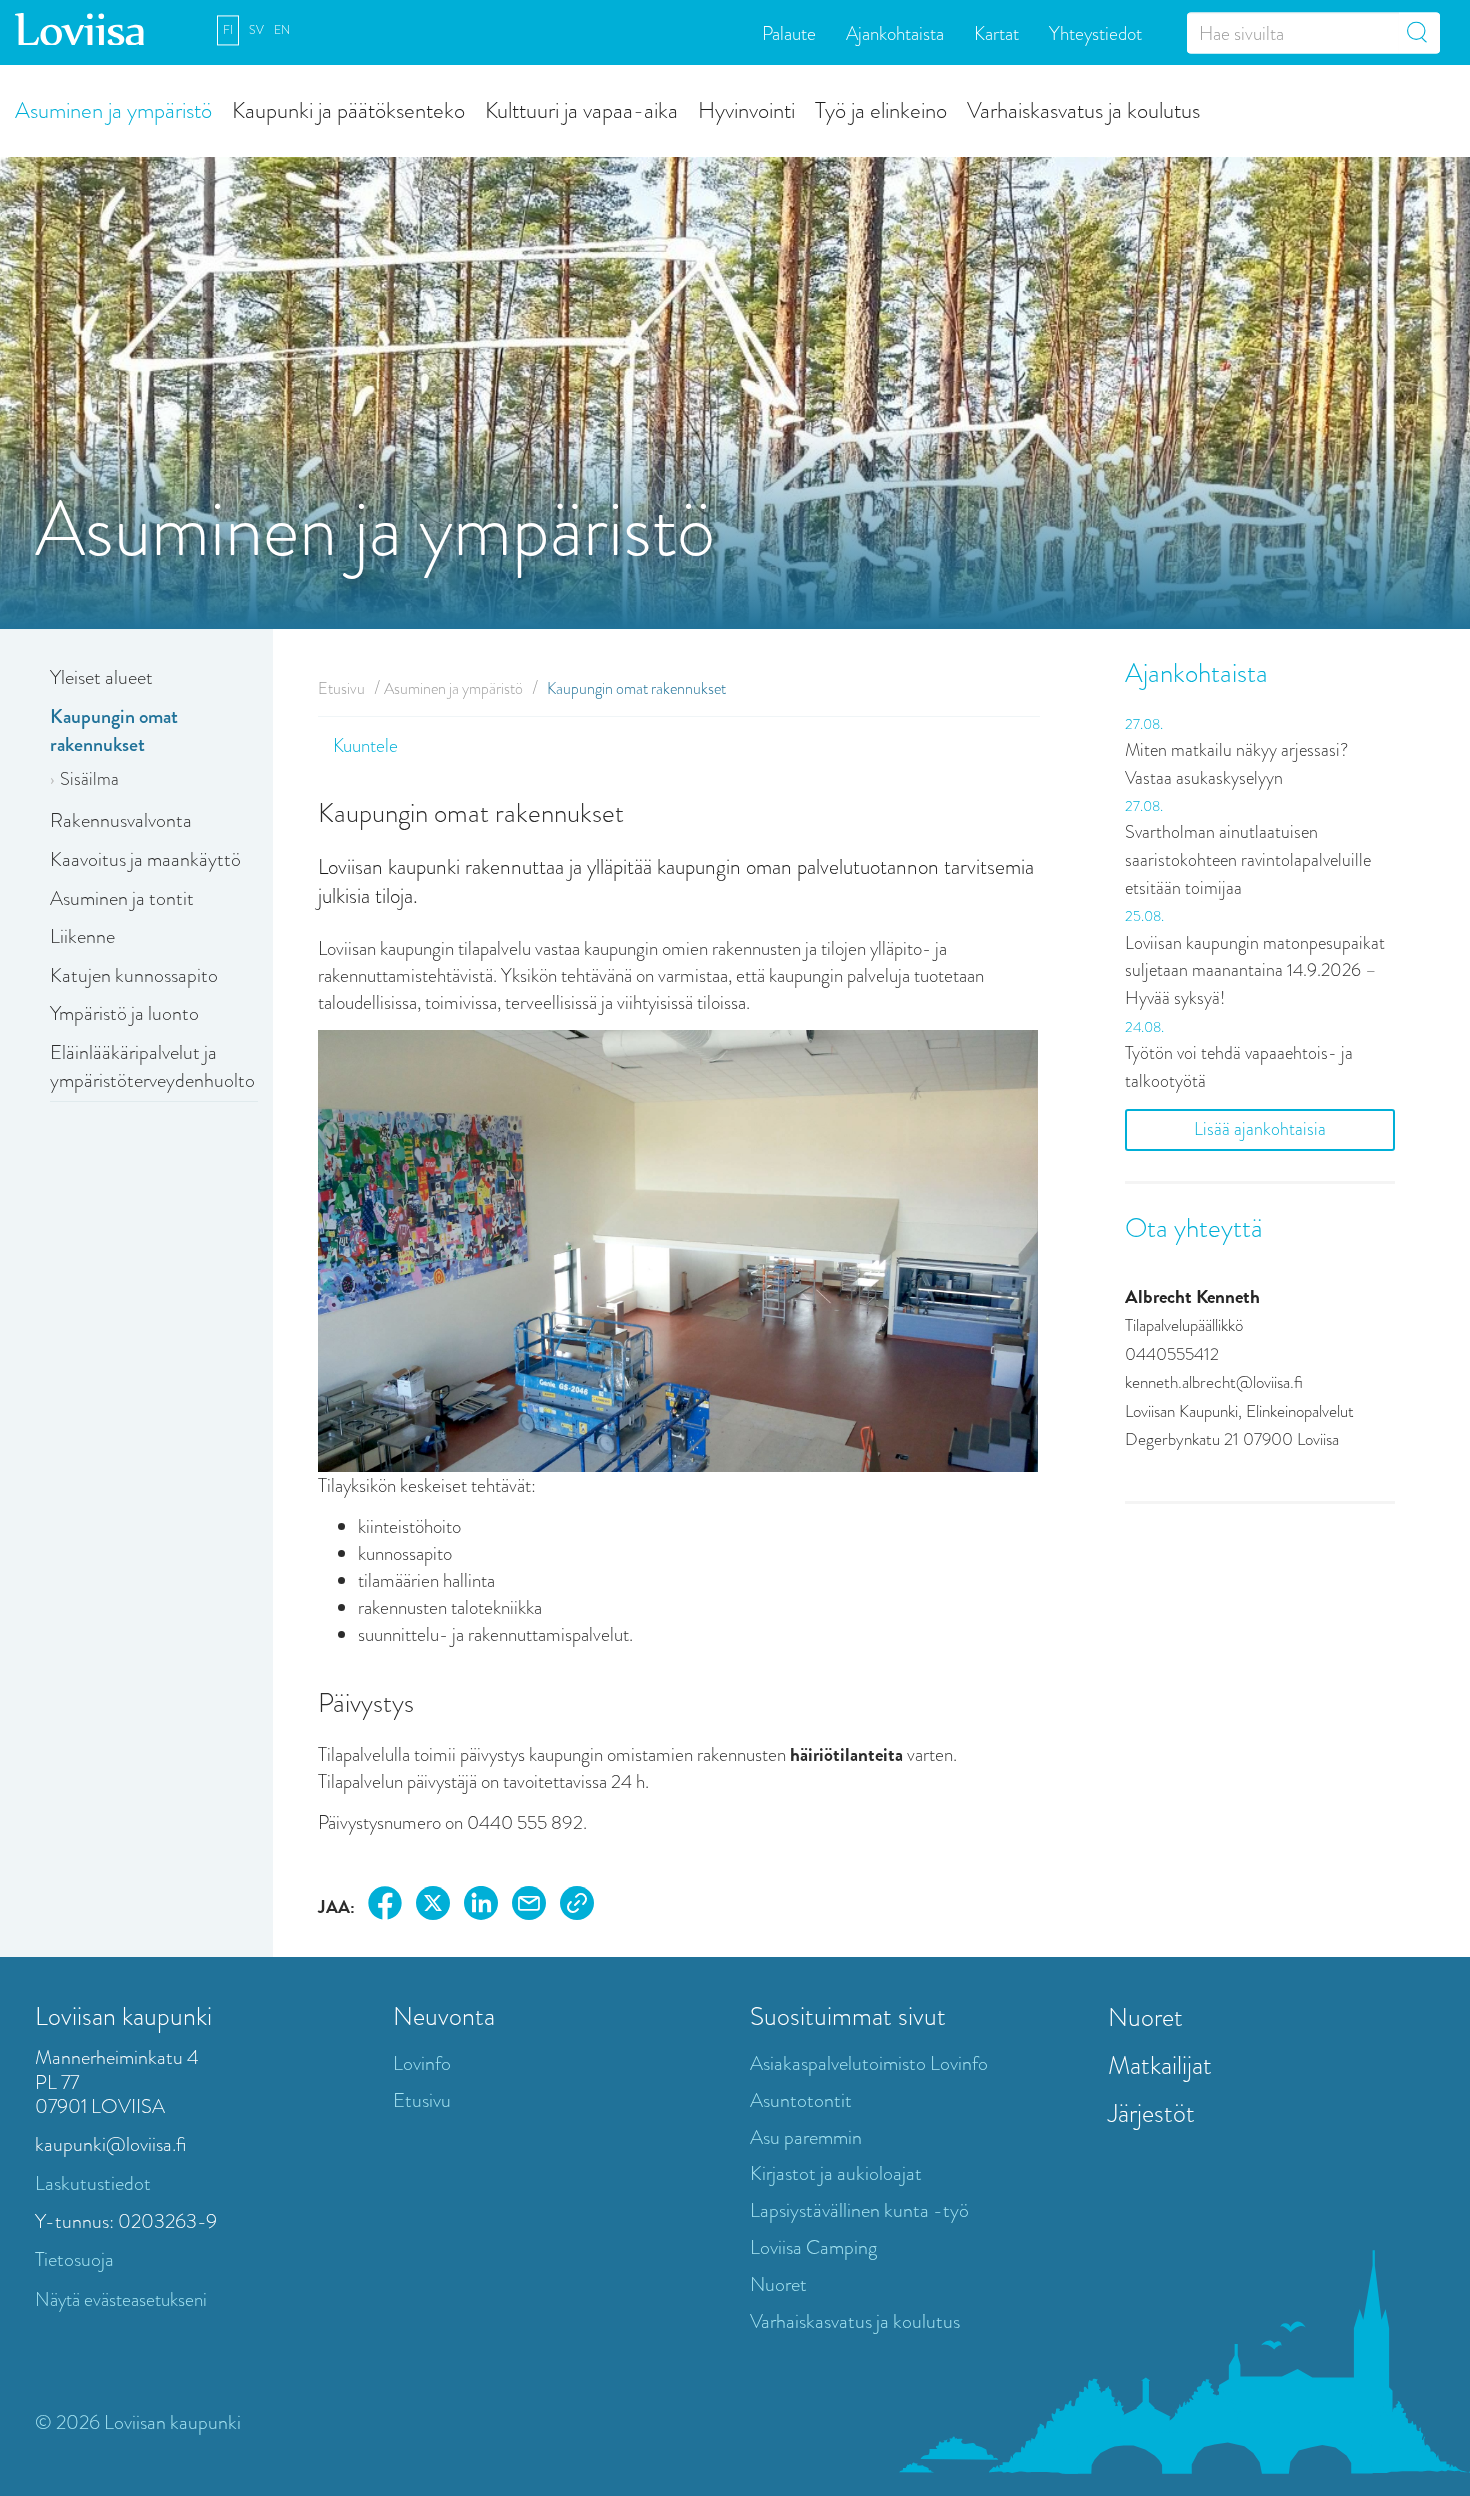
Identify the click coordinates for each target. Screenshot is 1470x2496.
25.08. (1144, 916)
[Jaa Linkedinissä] (481, 1906)
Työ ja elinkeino (881, 109)
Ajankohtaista (895, 32)
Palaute (789, 32)
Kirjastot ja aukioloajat (836, 2173)
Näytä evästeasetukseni (121, 2299)
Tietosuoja (74, 2259)
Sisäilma (89, 779)
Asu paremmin (806, 2137)
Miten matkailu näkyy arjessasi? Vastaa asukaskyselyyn (1236, 764)
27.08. (1144, 724)
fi (228, 30)
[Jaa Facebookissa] (385, 1906)
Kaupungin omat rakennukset (114, 731)
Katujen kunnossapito (134, 975)
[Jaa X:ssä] (433, 1906)
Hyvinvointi (746, 109)
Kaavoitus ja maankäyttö (145, 859)
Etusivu (341, 688)
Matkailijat (1160, 2065)
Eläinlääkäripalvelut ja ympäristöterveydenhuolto (152, 1067)
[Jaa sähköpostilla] (529, 1906)
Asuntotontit (801, 2100)
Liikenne (82, 936)
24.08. (1144, 1027)
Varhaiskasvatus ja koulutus (1083, 109)
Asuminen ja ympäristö (113, 109)
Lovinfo (422, 2063)
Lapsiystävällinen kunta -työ (859, 2210)
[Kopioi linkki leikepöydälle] (577, 1906)
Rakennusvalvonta (121, 820)
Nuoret (778, 2284)
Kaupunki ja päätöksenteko (348, 109)
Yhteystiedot (1095, 32)
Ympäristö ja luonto (124, 1013)
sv (256, 30)
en (282, 30)
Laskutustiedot (93, 2183)
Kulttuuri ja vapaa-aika (581, 109)
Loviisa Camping (813, 2247)
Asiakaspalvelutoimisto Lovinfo (869, 2063)
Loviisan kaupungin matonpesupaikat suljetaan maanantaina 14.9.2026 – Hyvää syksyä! (1255, 970)
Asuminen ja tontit (122, 898)
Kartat (996, 32)
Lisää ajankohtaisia (1260, 1129)
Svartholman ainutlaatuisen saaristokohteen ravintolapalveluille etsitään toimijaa (1248, 859)
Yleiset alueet (101, 677)
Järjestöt (1151, 2113)
